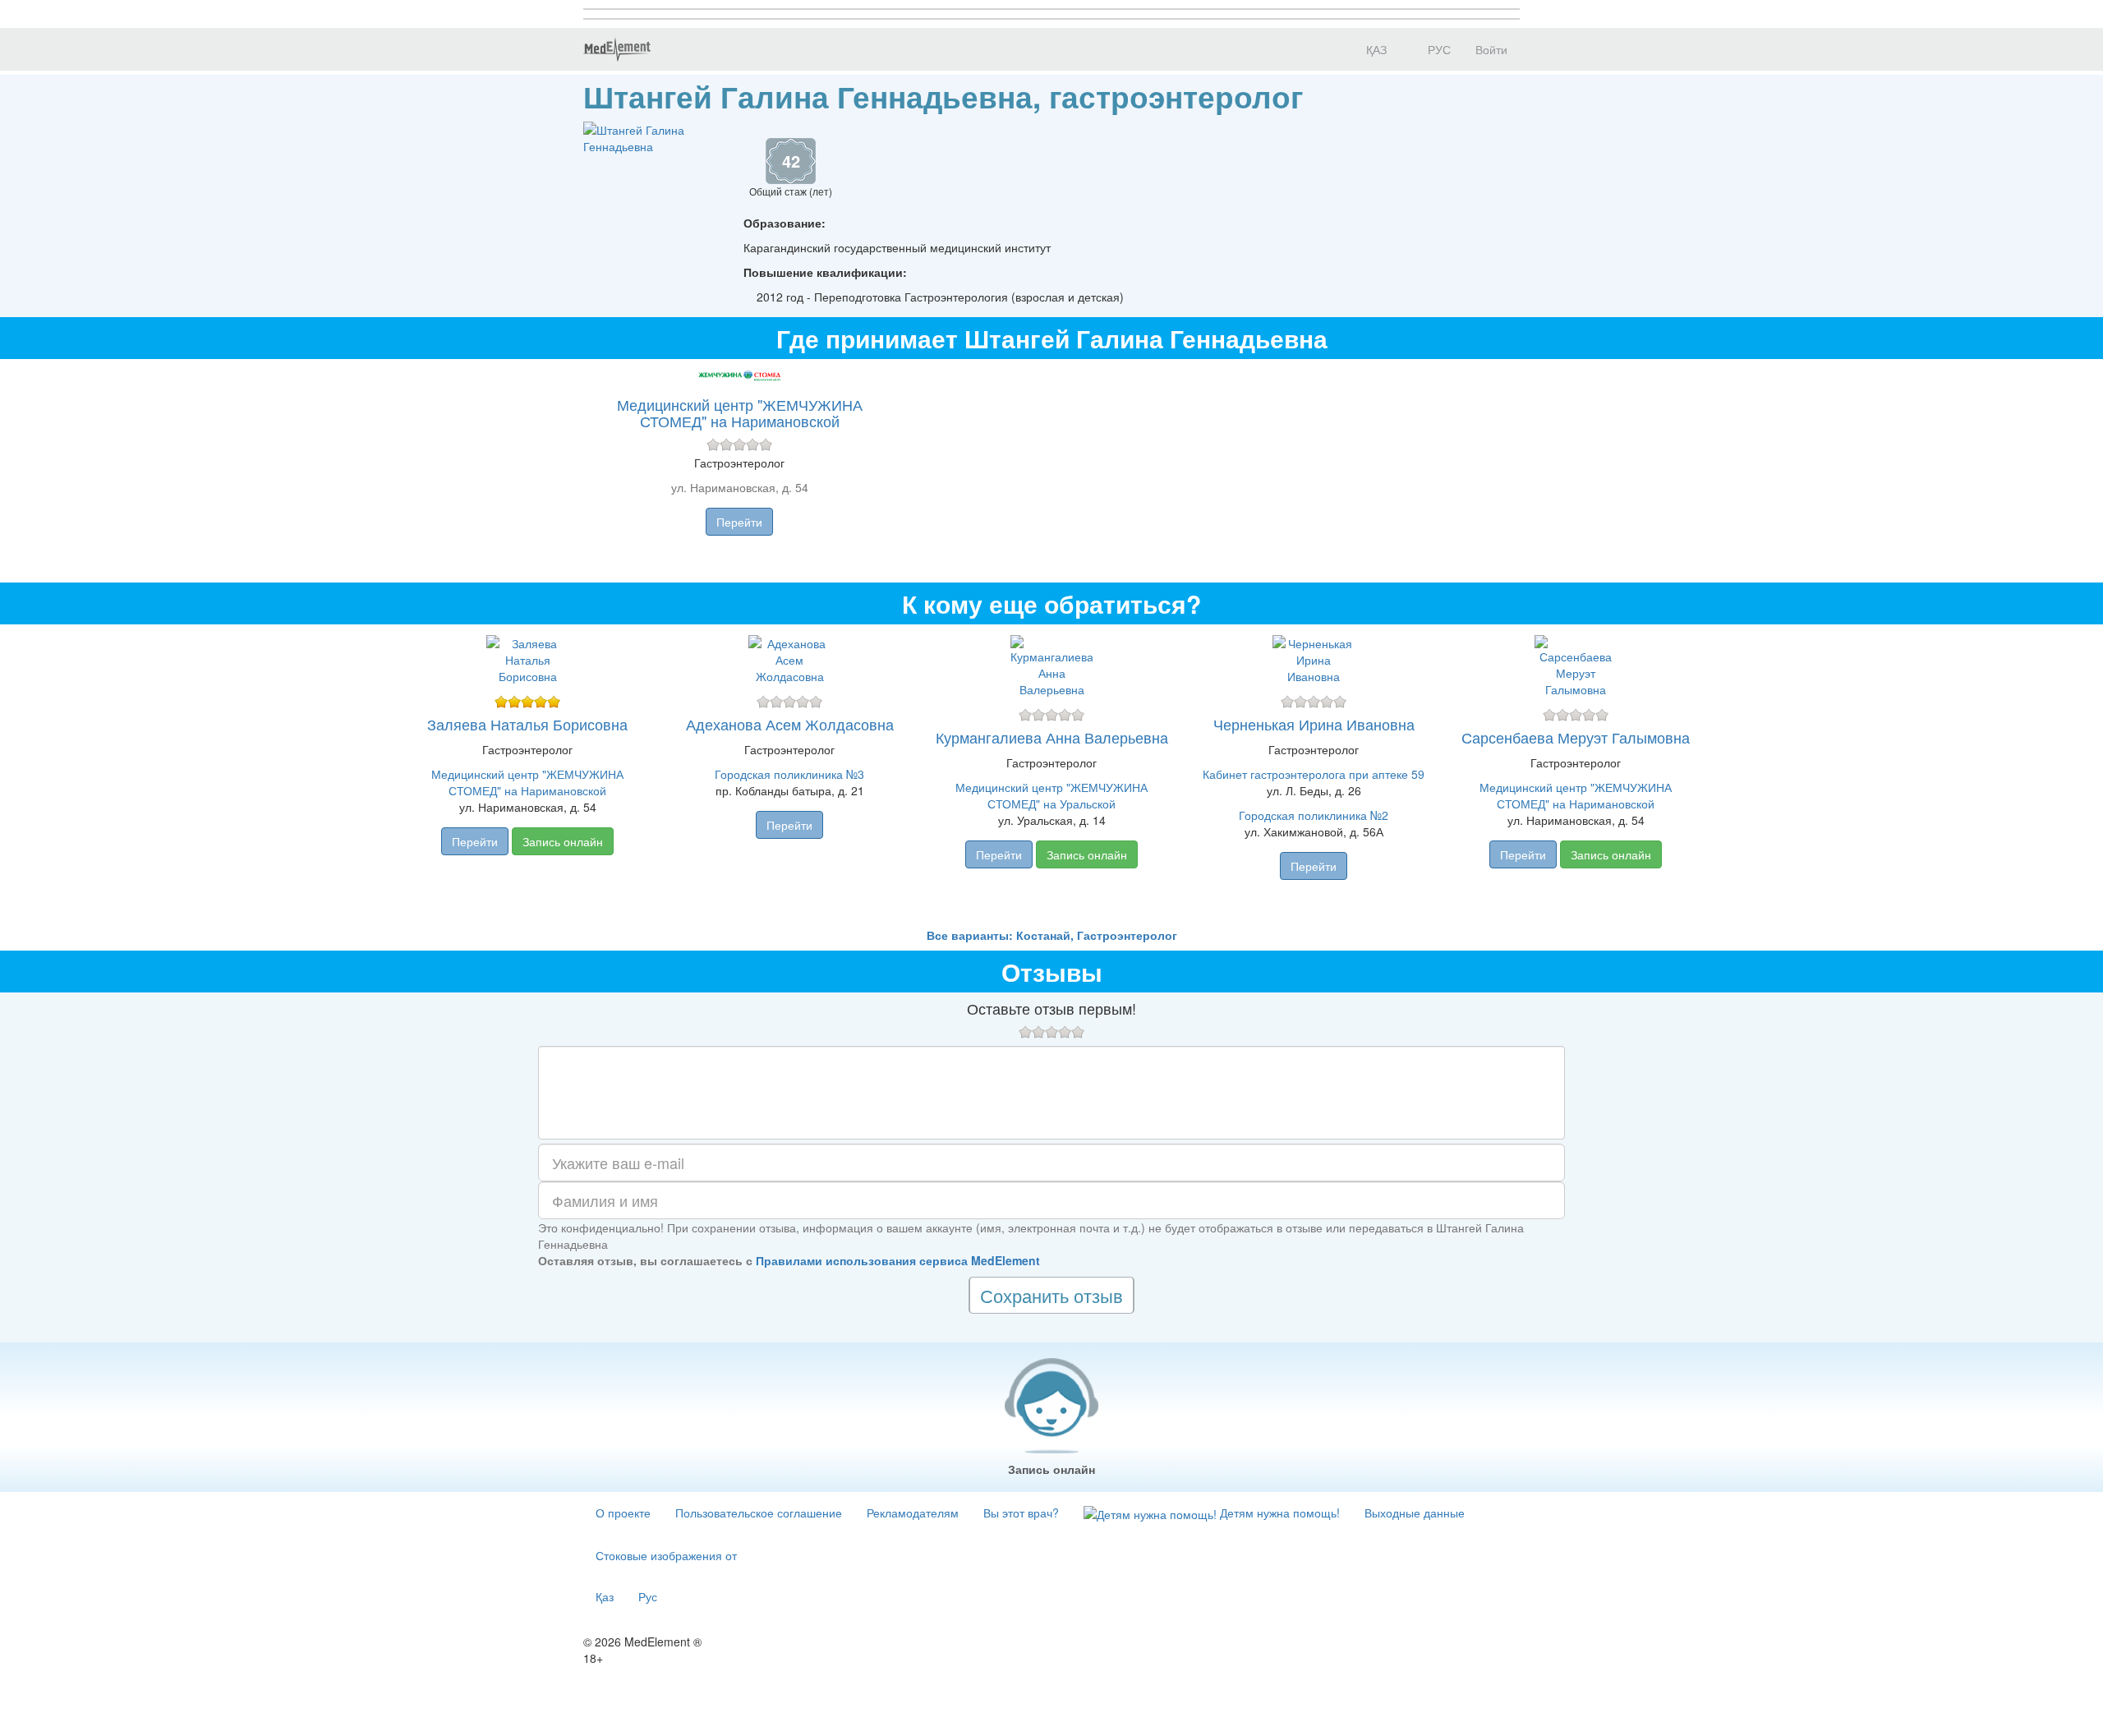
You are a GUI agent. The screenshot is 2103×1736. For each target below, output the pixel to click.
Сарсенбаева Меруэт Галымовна (1576, 737)
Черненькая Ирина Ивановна (1314, 724)
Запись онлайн (563, 841)
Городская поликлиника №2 (1314, 815)
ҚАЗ (1375, 49)
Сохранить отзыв (1051, 1295)
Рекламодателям (913, 1513)
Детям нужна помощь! (1278, 1513)
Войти (1491, 49)
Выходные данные (1415, 1513)
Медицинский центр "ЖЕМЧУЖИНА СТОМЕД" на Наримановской (740, 412)
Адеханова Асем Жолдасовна (790, 724)
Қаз (605, 1596)
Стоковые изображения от (666, 1555)
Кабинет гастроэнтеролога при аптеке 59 (1314, 774)
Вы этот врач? (1021, 1513)
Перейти (739, 522)
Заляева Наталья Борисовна (527, 724)
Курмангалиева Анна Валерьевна (1052, 737)
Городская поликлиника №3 (789, 774)
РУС (1438, 49)
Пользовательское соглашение (759, 1513)
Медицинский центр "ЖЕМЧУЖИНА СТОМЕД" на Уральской (1051, 795)
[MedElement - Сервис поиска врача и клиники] (617, 49)
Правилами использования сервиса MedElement (898, 1260)
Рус (648, 1596)
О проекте (623, 1513)
